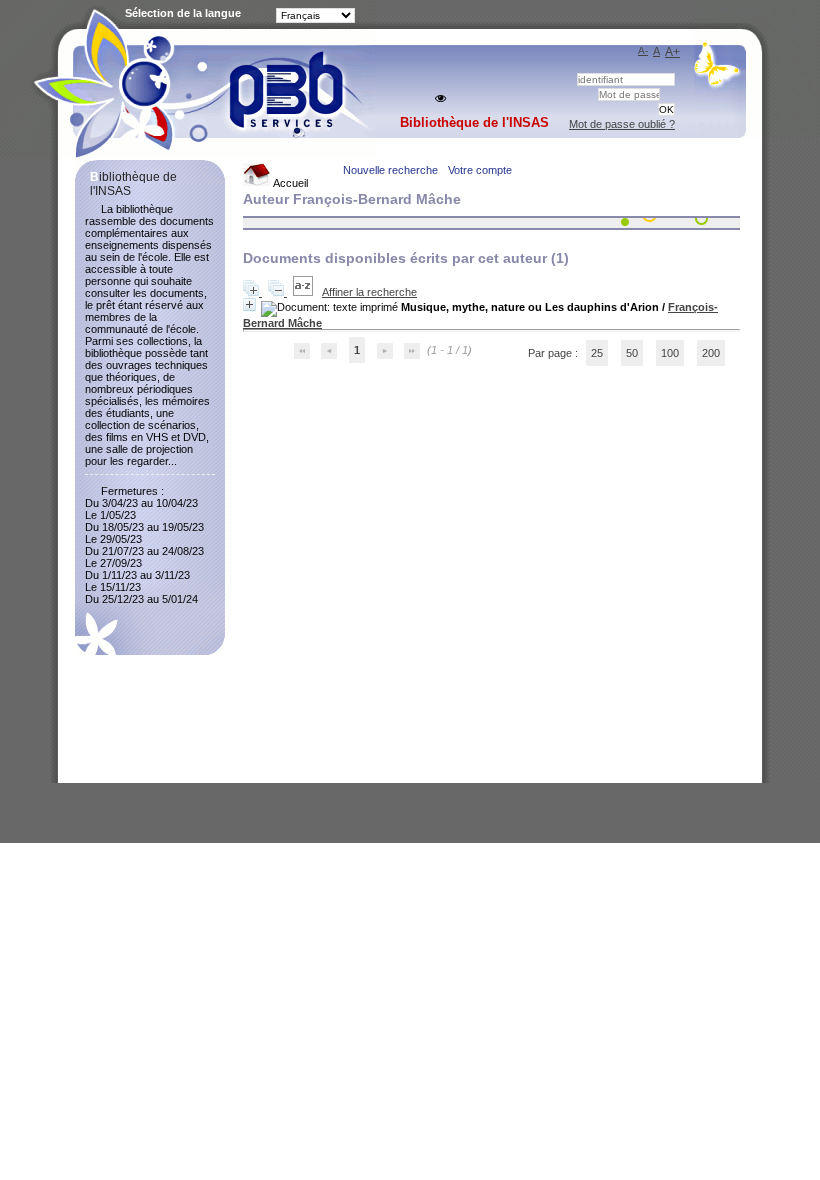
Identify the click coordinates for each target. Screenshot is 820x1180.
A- (643, 50)
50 (632, 353)
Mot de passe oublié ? (622, 124)
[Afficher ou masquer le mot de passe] (440, 98)
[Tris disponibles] (304, 292)
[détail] (249, 304)
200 (711, 353)
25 (597, 353)
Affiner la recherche (369, 292)
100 (670, 353)
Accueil (289, 183)
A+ (672, 52)
